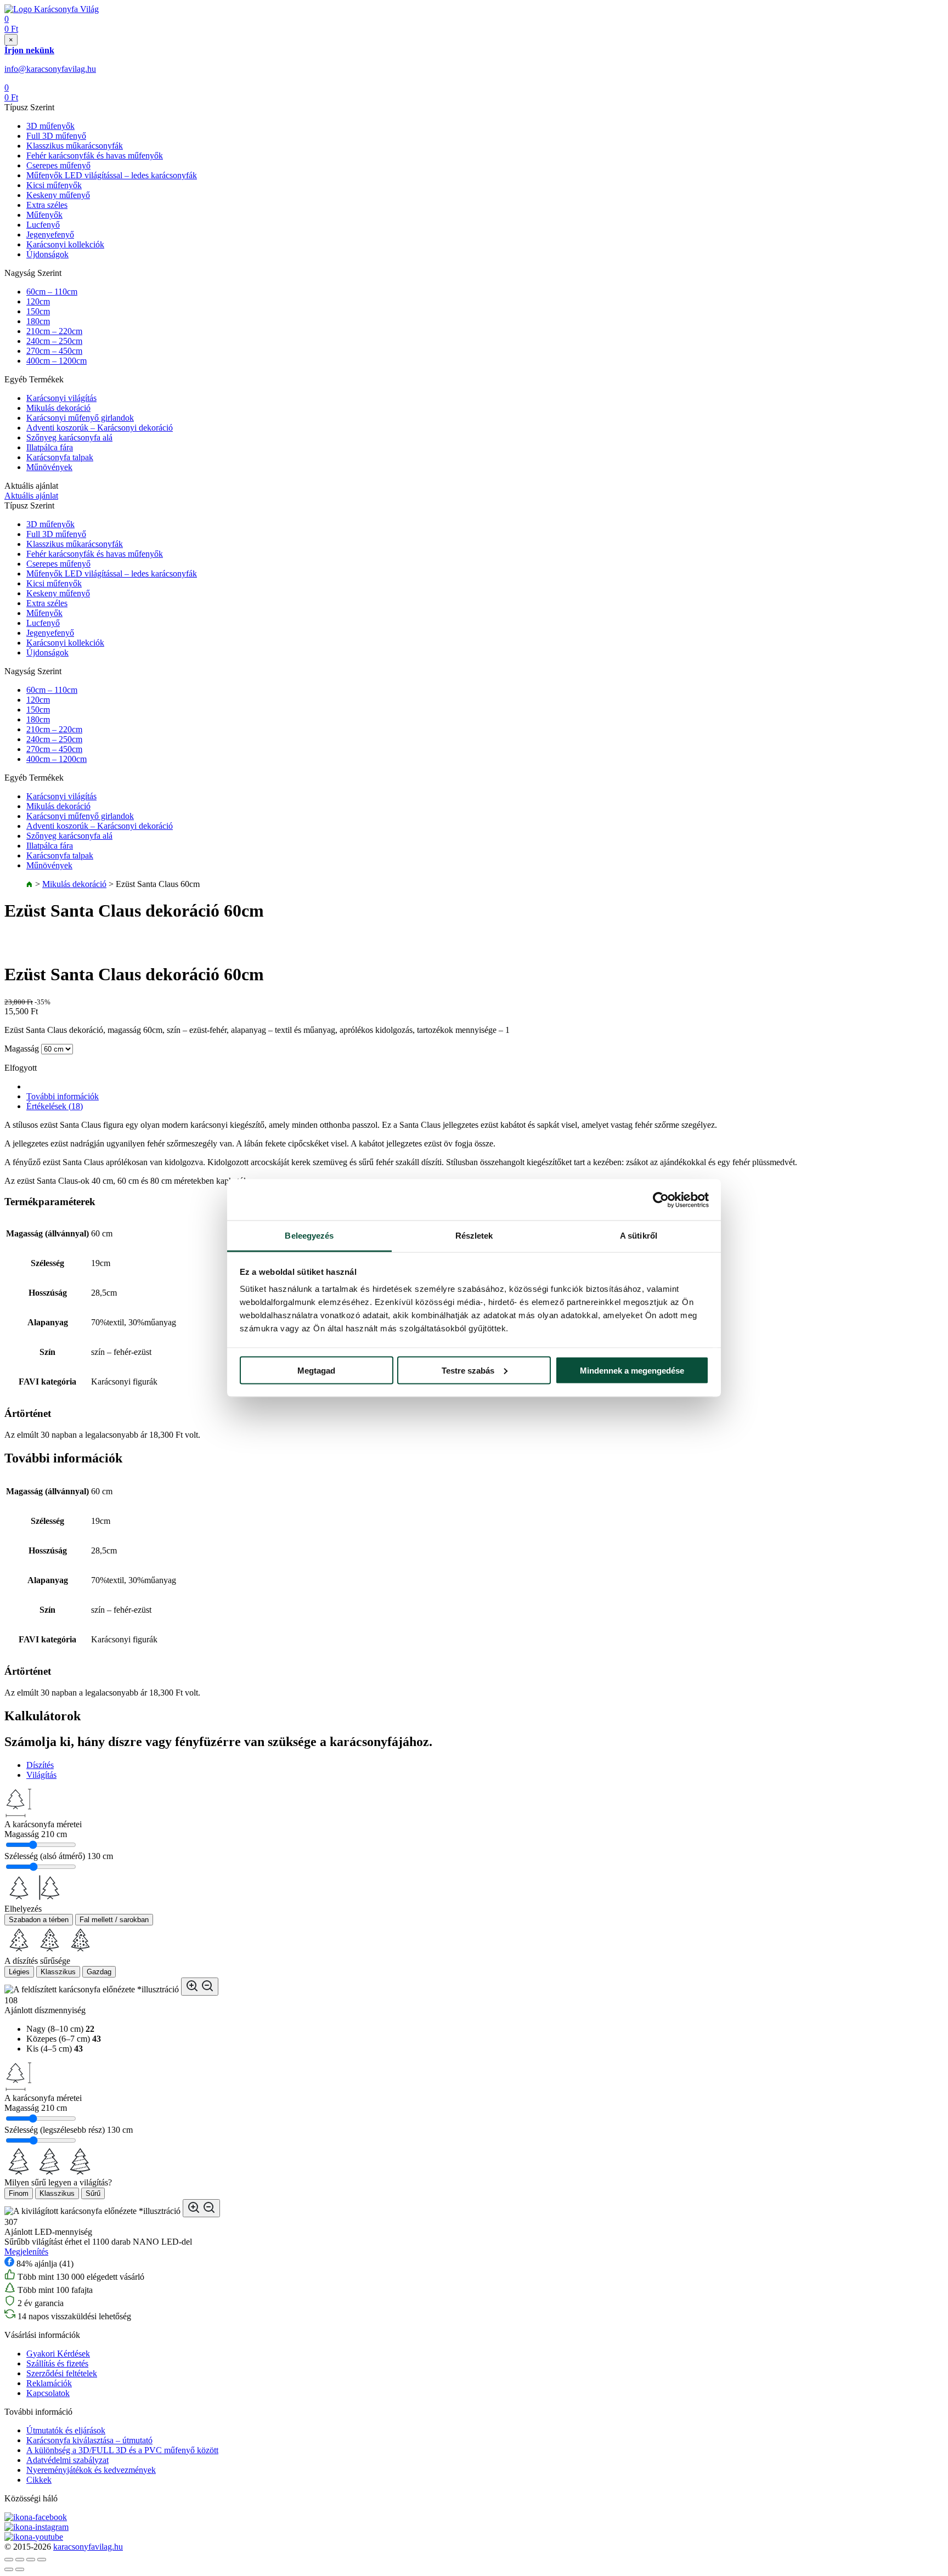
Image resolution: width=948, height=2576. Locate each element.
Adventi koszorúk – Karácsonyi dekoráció (100, 428)
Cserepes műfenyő (58, 165)
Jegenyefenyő (50, 235)
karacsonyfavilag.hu (88, 2547)
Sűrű (93, 2193)
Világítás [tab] (41, 1775)
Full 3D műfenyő (56, 136)
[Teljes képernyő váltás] (31, 2560)
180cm (38, 321)
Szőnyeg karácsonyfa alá (69, 437)
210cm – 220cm (54, 331)
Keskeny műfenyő (58, 195)
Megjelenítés (26, 2252)
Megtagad (316, 1370)
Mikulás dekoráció (58, 408)
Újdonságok (47, 254)
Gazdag (99, 1972)
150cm (38, 311)
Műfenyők (44, 215)
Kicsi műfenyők (54, 185)
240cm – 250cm (54, 341)
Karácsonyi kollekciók (65, 244)
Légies (19, 1972)
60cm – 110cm (52, 292)
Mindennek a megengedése (632, 1370)
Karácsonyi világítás (61, 398)
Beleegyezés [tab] (309, 1236)
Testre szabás (468, 1370)
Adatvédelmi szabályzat (67, 2460)
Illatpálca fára (50, 447)
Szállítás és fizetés (57, 2363)
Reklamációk (49, 2383)
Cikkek (39, 2480)
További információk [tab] (63, 1096)
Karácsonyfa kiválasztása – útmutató (89, 2440)
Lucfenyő (43, 225)
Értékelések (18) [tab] (55, 1106)
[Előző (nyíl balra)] (9, 2569)
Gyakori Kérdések (58, 2354)
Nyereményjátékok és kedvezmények (91, 2470)
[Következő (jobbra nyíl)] (20, 2569)
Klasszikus (58, 1972)
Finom (19, 2193)
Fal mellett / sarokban (114, 1920)
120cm (38, 301)
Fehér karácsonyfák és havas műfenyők (95, 156)
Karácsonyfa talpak (60, 457)
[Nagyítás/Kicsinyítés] (42, 2560)
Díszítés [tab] (40, 1765)
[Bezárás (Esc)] (9, 2560)
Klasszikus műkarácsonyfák (75, 146)
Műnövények (49, 467)
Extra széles (47, 205)
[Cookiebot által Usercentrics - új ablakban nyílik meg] (661, 1200)
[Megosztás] (20, 2560)
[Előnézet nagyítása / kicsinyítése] (200, 1987)
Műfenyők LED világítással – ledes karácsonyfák (112, 175)
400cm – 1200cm (57, 361)
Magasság (22, 1049)
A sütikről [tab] (639, 1236)
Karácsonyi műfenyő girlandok (80, 418)
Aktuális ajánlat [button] (31, 496)
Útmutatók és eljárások (66, 2430)
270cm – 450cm (54, 351)
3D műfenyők (50, 126)
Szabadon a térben (39, 1920)
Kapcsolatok (48, 2393)
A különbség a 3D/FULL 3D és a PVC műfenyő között (122, 2450)
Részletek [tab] (474, 1236)
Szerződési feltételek (62, 2373)
